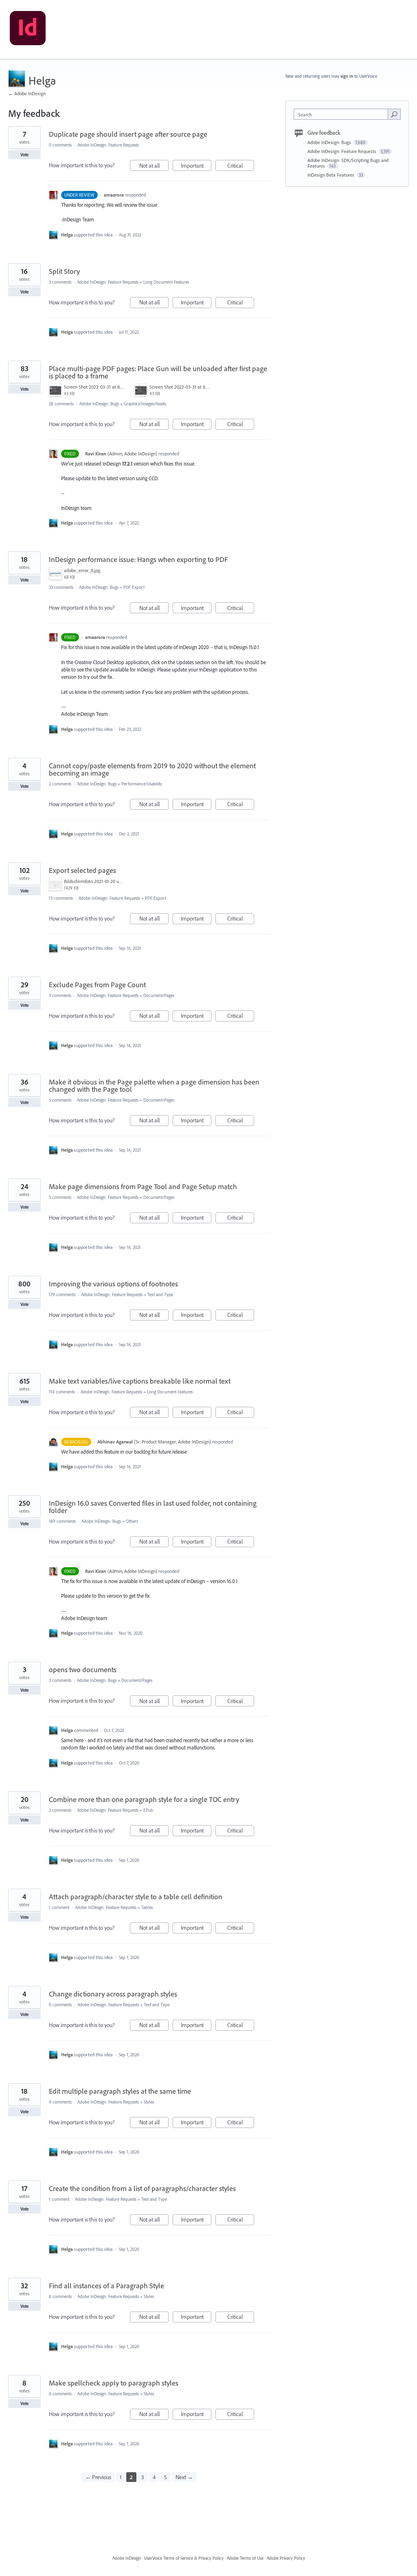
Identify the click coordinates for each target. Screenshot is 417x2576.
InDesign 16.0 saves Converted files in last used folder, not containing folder (153, 1507)
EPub (148, 1810)
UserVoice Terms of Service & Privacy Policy (184, 2558)
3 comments (60, 282)
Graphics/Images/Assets (145, 404)
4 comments (60, 2102)
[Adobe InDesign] (28, 30)
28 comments (61, 404)
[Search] (394, 114)
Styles (149, 2102)
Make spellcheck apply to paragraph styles (114, 2383)
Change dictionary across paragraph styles (113, 1994)
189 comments (62, 1521)
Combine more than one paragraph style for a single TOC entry (144, 1799)
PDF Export (134, 587)
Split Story (64, 271)
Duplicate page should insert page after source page (128, 134)
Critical (241, 166)
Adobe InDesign (127, 2558)
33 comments (61, 587)
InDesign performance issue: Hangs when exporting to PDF (138, 559)
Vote (25, 155)
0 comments (60, 145)
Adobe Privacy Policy (286, 2558)
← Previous (98, 2477)
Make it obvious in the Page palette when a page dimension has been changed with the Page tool (154, 1086)
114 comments (62, 1392)
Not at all (154, 166)
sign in (347, 76)
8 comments (60, 2296)
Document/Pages (159, 995)
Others (132, 1521)
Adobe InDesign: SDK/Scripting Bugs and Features (348, 163)
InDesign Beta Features (331, 175)
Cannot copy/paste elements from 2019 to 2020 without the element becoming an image (152, 769)
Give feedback (324, 133)
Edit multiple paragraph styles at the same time (120, 2091)
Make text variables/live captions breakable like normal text (140, 1381)
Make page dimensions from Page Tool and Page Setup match (143, 1186)
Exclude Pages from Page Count (97, 985)
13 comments (61, 898)
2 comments (60, 784)
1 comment (59, 1907)
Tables (147, 1907)
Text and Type (160, 1295)
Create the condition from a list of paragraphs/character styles (142, 2188)
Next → (184, 2477)
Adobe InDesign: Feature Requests (108, 145)
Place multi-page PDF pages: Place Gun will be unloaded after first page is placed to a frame (158, 372)
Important (196, 166)
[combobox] (343, 114)
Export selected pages (82, 870)
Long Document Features (166, 282)
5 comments (60, 1100)
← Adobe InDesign (27, 93)
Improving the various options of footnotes (113, 1284)
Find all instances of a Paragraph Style (106, 2286)
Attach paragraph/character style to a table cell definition (136, 1897)
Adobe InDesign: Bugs (99, 404)
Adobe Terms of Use (245, 2558)
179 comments (62, 1295)
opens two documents (83, 1670)
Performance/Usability (142, 784)
